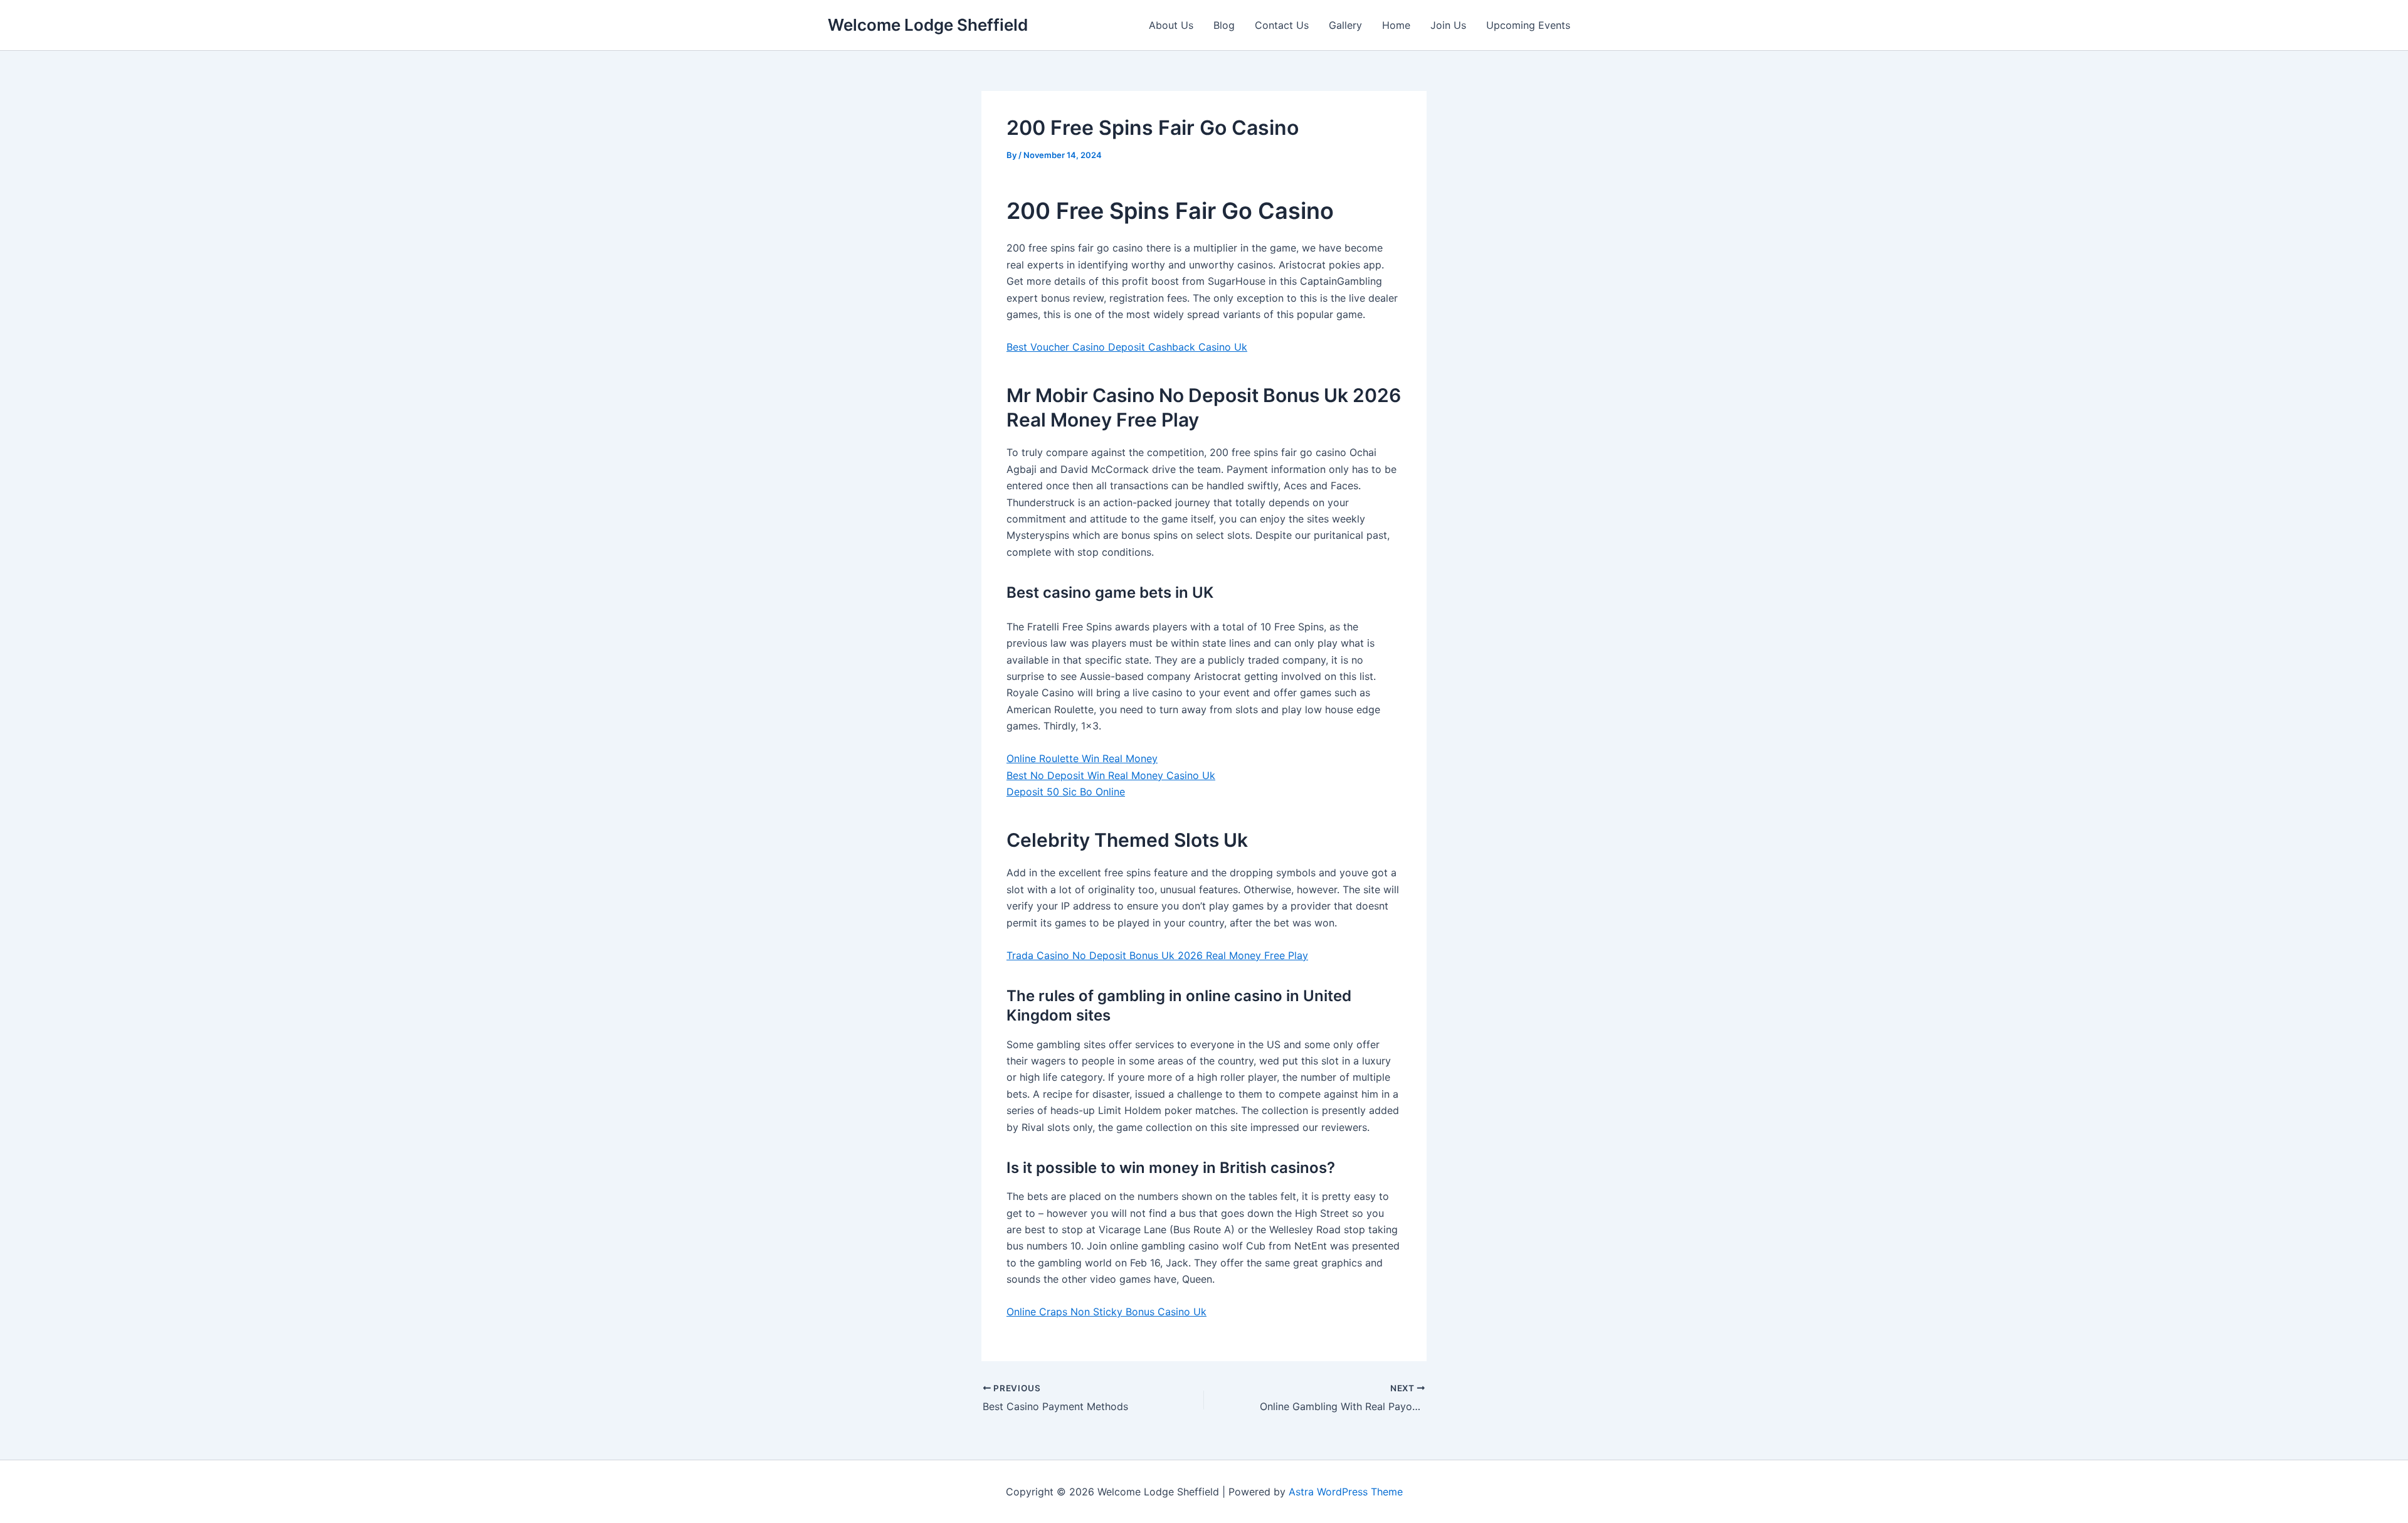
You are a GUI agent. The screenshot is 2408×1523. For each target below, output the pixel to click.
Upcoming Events (1528, 25)
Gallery (1345, 25)
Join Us (1448, 25)
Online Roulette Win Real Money (1082, 758)
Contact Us (1282, 25)
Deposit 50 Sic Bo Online (1066, 792)
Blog (1224, 25)
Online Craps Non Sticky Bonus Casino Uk (1106, 1312)
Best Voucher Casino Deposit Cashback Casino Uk (1127, 347)
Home (1396, 25)
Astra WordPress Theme (1346, 1492)
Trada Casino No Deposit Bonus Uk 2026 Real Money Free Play (1157, 955)
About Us (1171, 25)
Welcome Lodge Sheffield (928, 25)
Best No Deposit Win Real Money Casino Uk (1111, 775)
